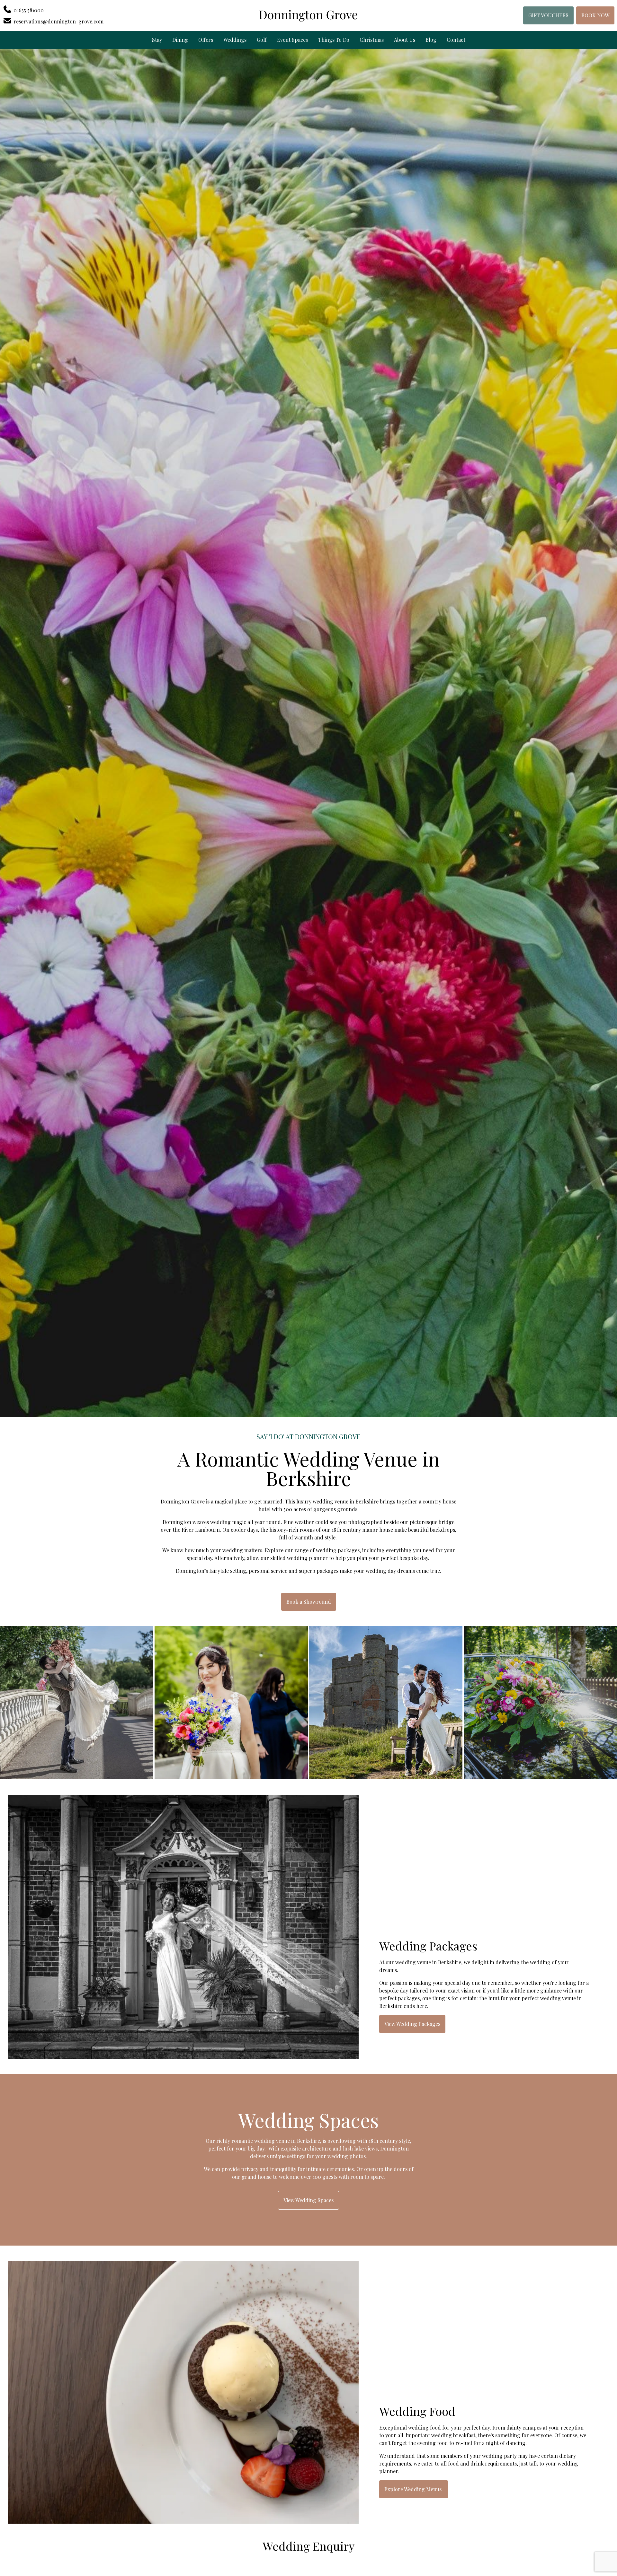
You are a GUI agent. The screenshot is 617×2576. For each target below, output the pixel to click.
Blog (431, 40)
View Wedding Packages (412, 2024)
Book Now (595, 15)
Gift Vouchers (548, 15)
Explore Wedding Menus (414, 2489)
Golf (262, 40)
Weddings (235, 40)
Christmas (372, 40)
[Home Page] (308, 15)
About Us (405, 40)
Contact (456, 40)
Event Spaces (292, 40)
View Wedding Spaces (308, 2200)
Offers (206, 40)
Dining (180, 40)
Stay (157, 40)
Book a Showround (309, 1602)
